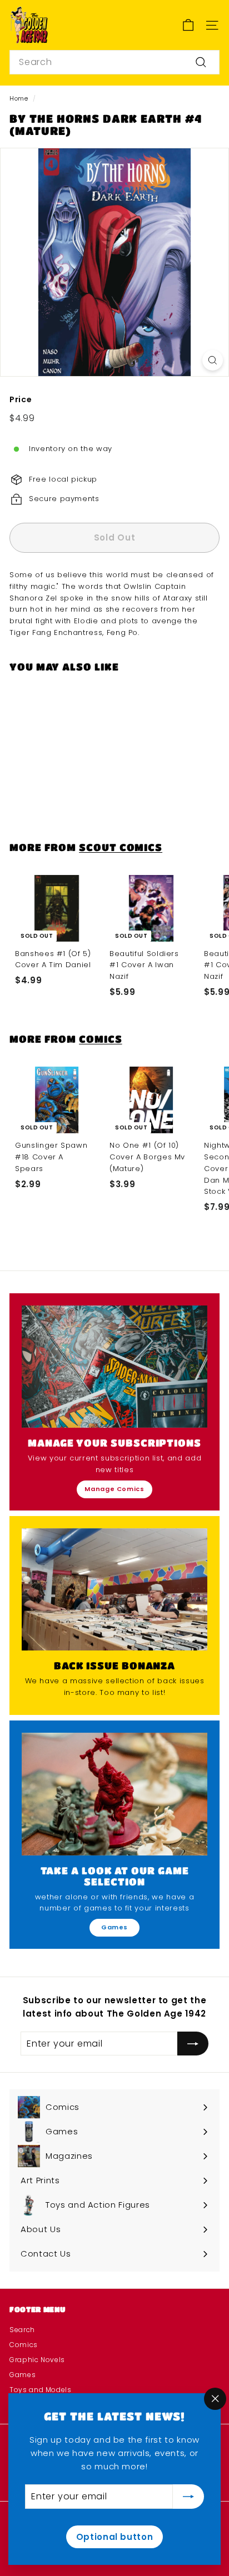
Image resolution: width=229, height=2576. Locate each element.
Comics (100, 1039)
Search (22, 2330)
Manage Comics (114, 1489)
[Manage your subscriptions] (114, 1367)
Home (19, 98)
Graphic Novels (37, 2360)
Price (21, 399)
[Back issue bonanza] (114, 1589)
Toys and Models (41, 2390)
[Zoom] (213, 360)
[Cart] (188, 25)
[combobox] (114, 62)
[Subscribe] (188, 2497)
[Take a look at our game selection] (114, 1794)
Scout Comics (121, 847)
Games (114, 1927)
